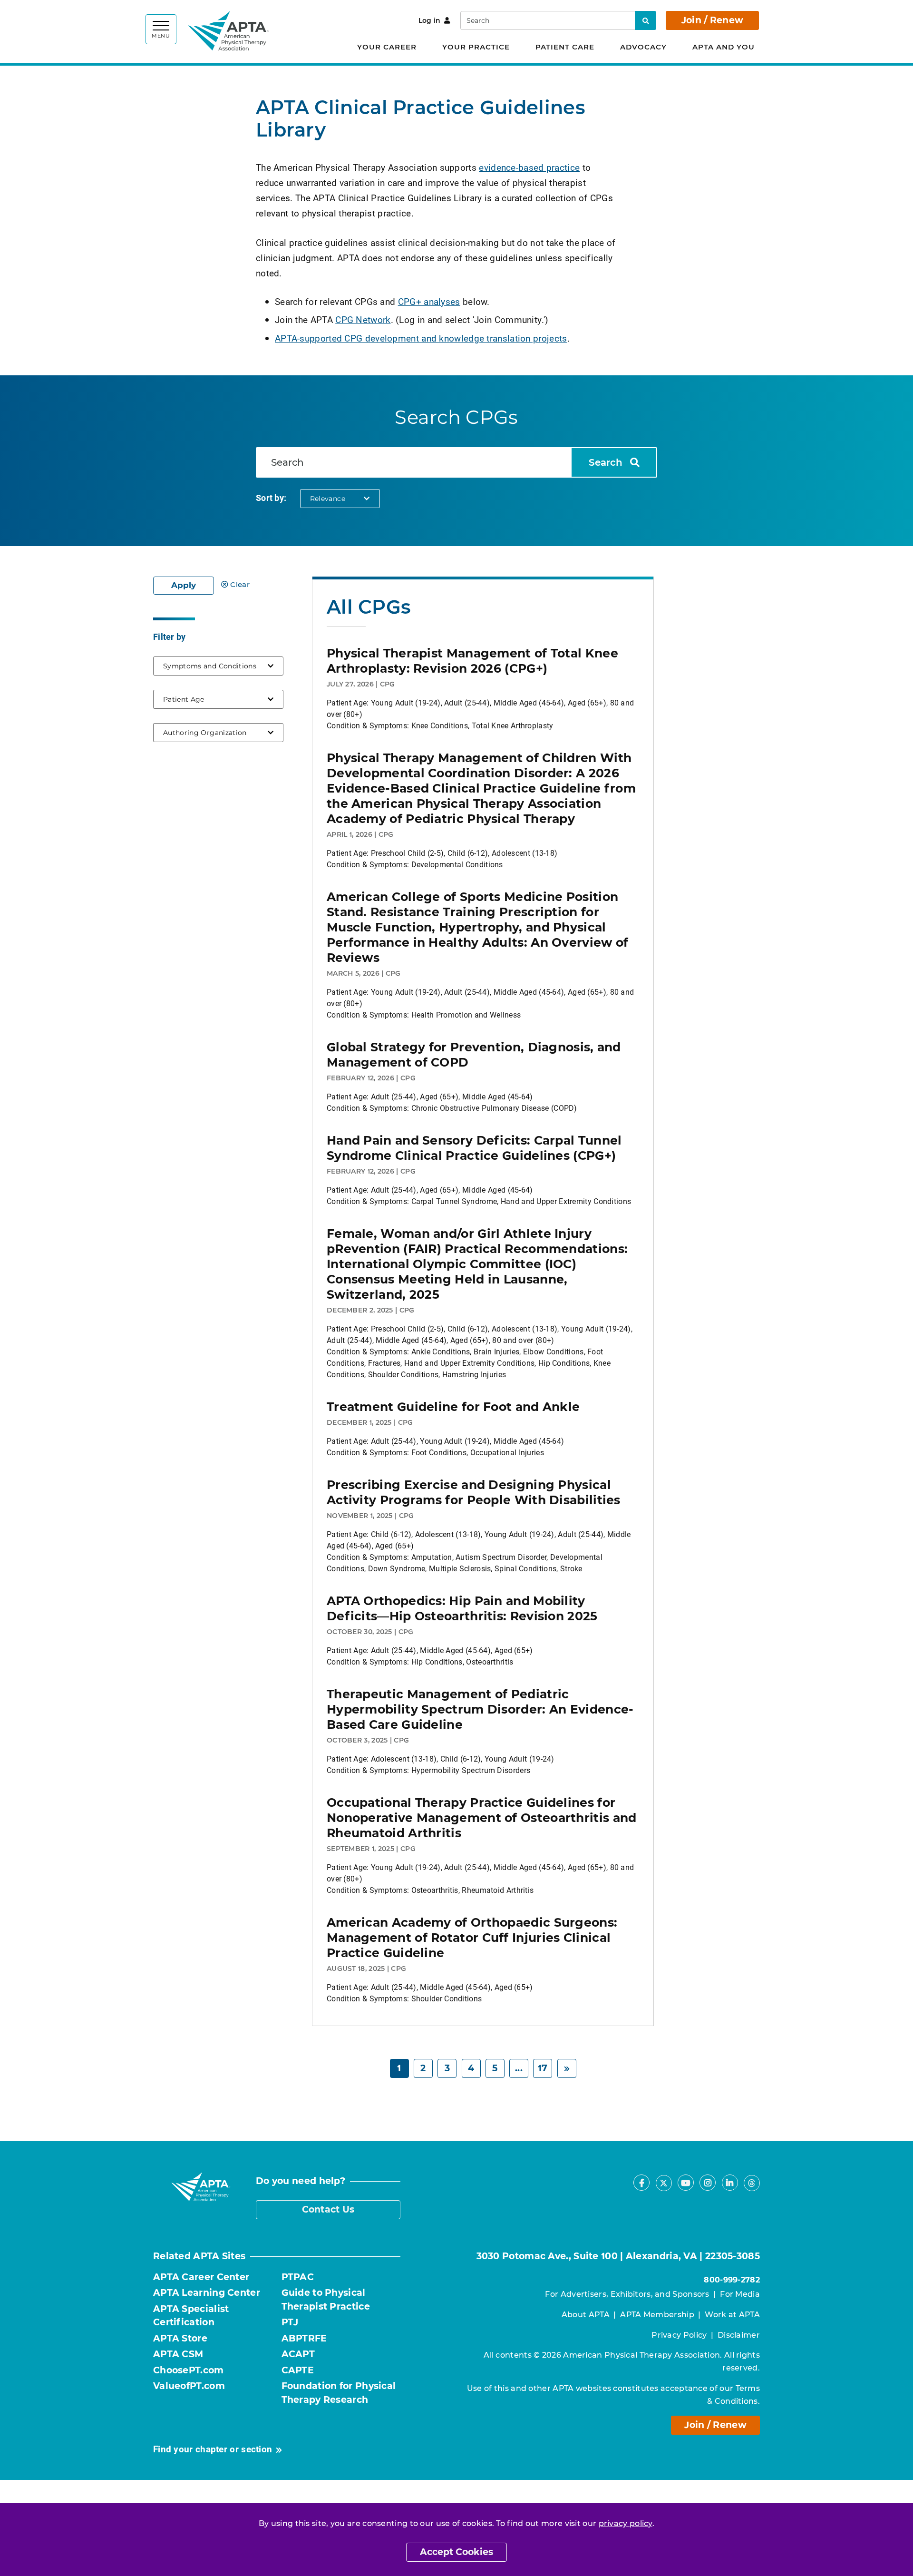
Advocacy (643, 47)
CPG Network (363, 319)
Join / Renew (713, 20)
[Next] (567, 2069)
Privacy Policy (679, 2335)
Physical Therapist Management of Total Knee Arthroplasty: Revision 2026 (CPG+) (472, 661)
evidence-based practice (529, 167)
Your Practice (476, 47)
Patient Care (565, 47)
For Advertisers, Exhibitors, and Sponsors (627, 2294)
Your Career (387, 47)
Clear (240, 584)
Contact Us (328, 2209)
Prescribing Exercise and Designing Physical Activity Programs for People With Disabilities (474, 1492)
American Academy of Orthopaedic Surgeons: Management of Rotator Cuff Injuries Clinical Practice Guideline (472, 1938)
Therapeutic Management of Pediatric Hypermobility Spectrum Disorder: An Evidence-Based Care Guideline (480, 1709)
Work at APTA (732, 2315)
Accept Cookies (456, 2552)
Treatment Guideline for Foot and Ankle (453, 1407)
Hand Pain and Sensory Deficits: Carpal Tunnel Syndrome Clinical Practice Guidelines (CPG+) (474, 1148)
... (519, 2068)
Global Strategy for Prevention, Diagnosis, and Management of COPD (474, 1055)
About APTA (586, 2315)
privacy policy (626, 2523)
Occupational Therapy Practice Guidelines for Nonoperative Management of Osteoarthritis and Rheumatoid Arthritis (482, 1818)
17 (543, 2068)
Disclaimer (739, 2335)
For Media (740, 2294)
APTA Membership (657, 2315)
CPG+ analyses (429, 301)
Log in (430, 20)
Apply (184, 585)
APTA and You (724, 47)
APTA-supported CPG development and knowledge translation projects (421, 338)
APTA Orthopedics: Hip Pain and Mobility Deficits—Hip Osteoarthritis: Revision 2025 (462, 1608)
